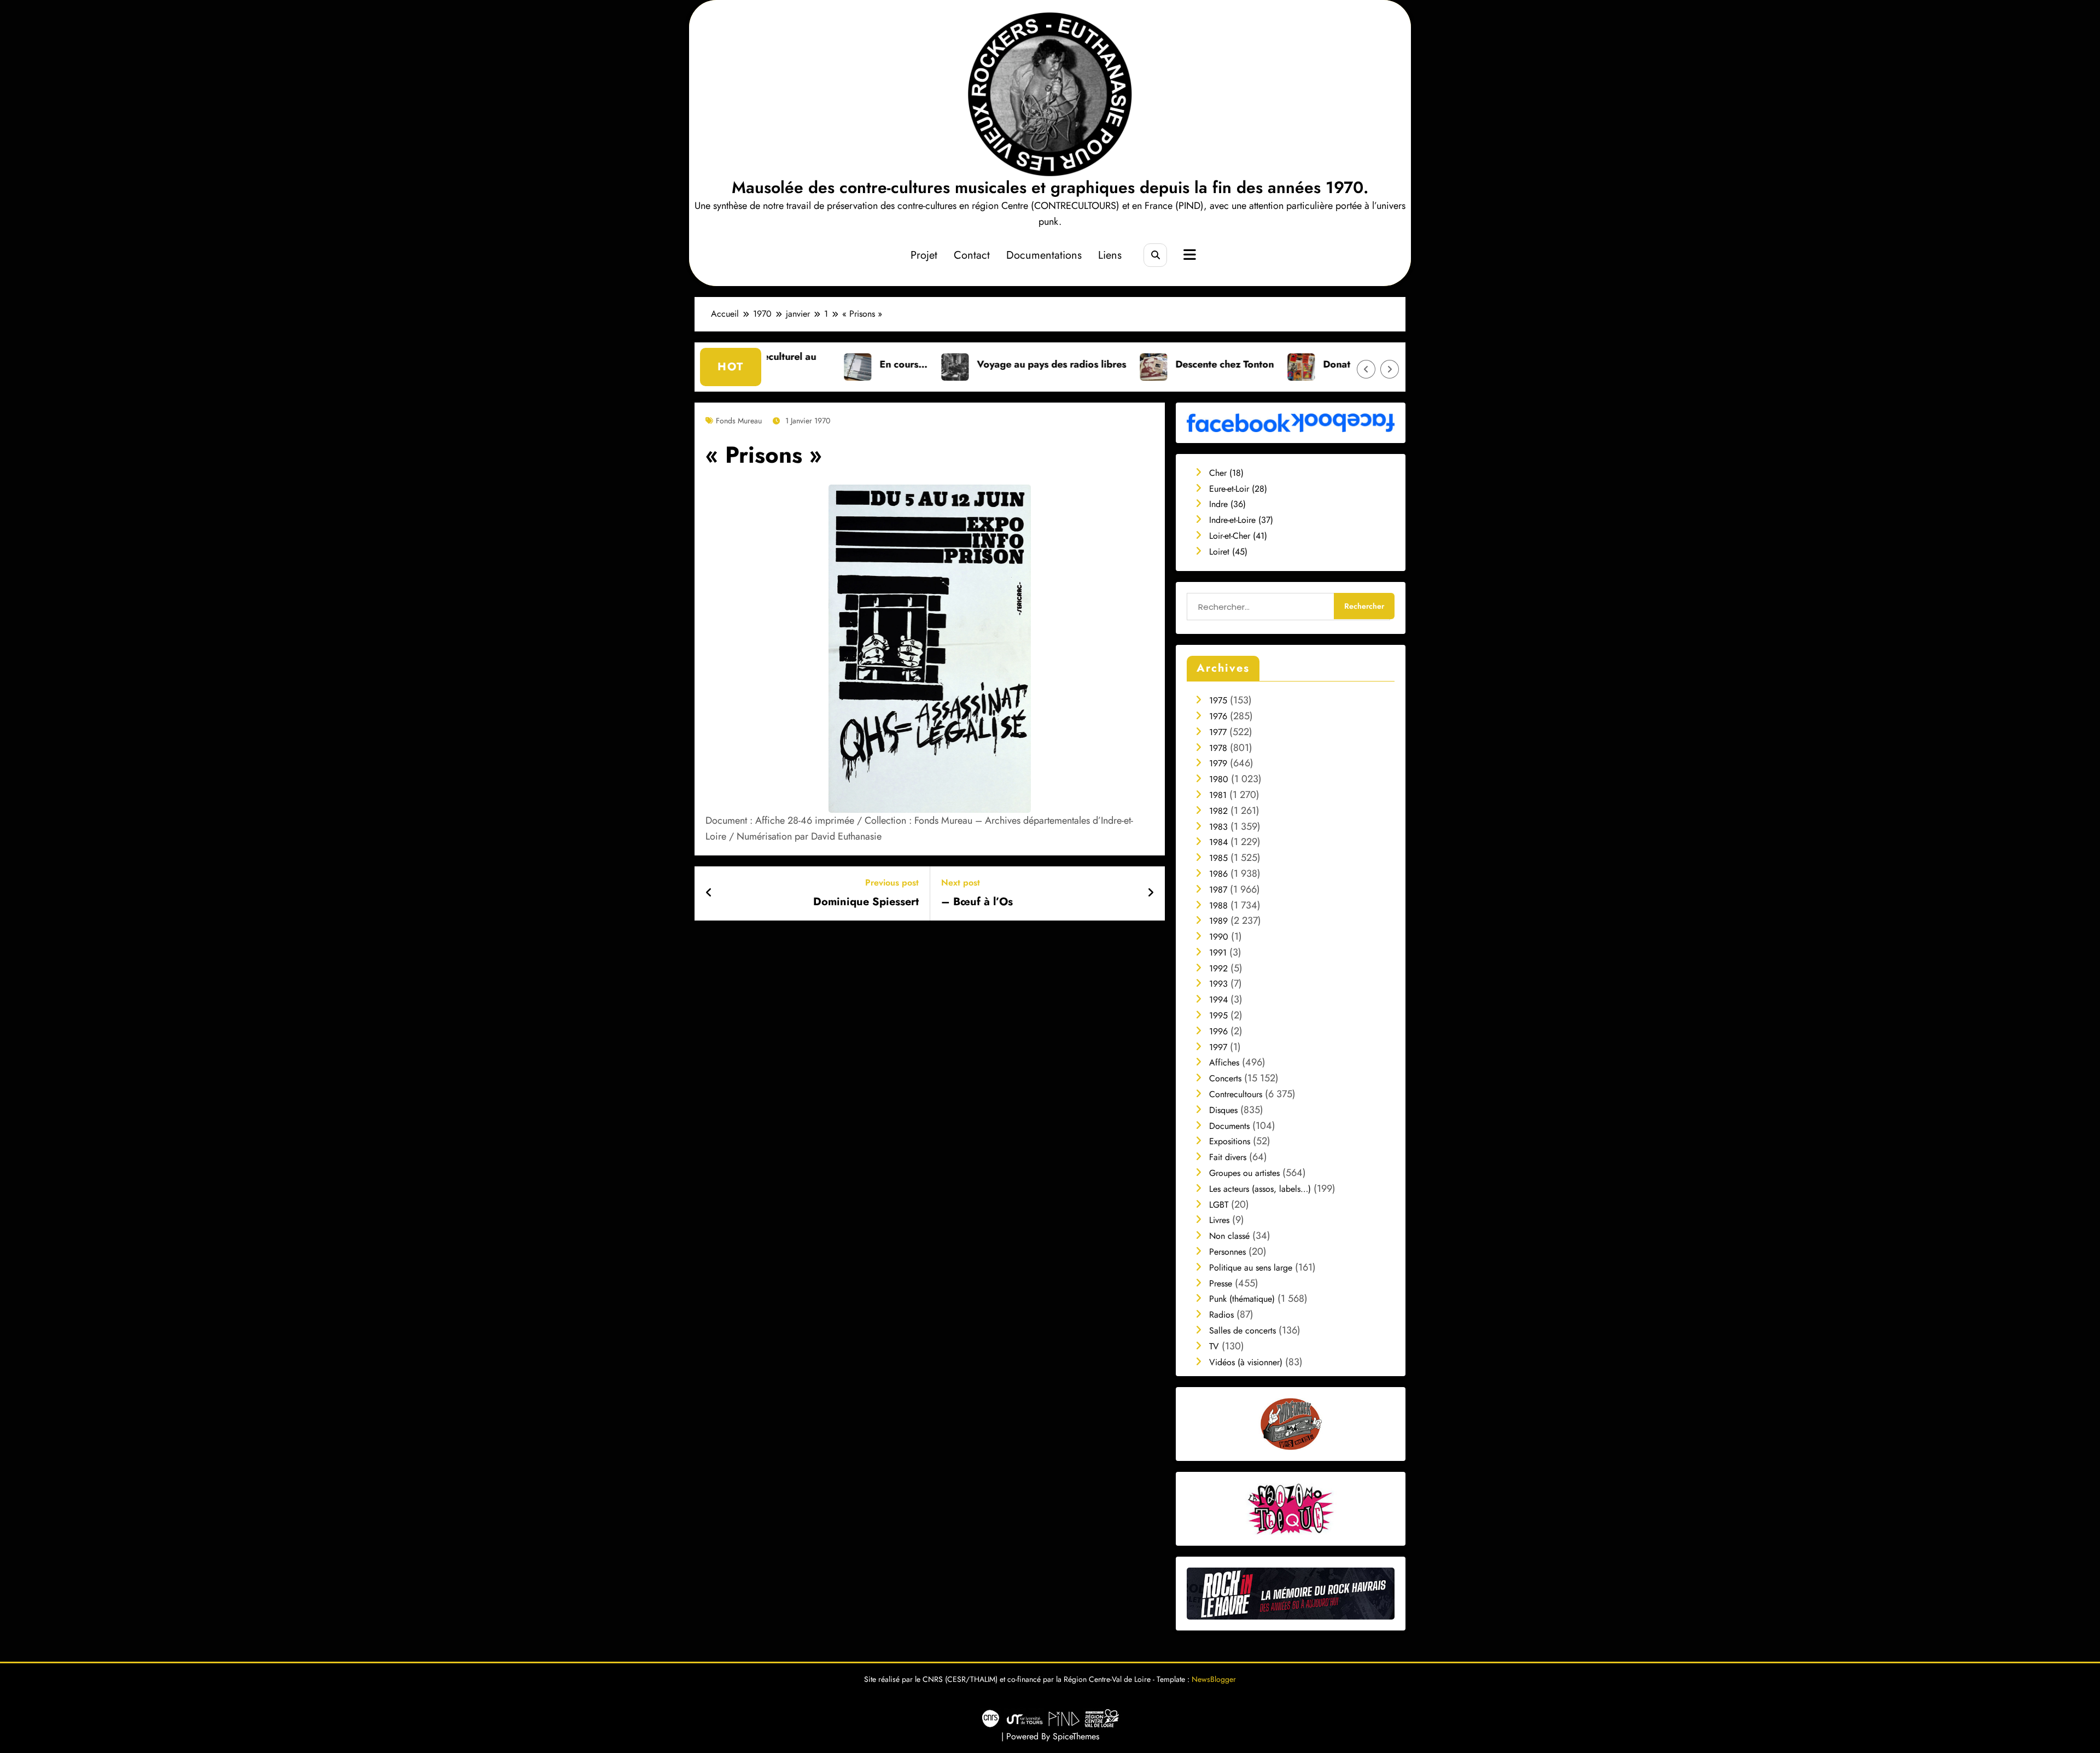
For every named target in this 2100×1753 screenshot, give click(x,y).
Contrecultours (1236, 1094)
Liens (1110, 255)
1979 (1218, 763)
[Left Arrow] (1366, 369)
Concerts (1225, 1078)
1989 (1218, 921)
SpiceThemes (1076, 1736)
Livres (1219, 1220)
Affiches (1224, 1062)
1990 (1219, 937)
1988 (1218, 905)
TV (1214, 1346)
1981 (1218, 795)
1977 (1218, 732)
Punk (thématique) (1242, 1299)
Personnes (1227, 1252)
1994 (1218, 1000)
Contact (972, 255)
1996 (1218, 1031)
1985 (1218, 858)
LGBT (1219, 1205)
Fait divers (1228, 1157)
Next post (961, 883)
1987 (1218, 890)
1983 (1218, 827)
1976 (1218, 716)
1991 (1218, 953)
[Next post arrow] (1151, 893)
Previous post (892, 883)
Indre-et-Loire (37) (1241, 520)
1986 (1218, 874)
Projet (924, 255)
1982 (1218, 811)
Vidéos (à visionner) (1246, 1362)
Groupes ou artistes (1244, 1173)
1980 (1219, 779)
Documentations (1044, 255)
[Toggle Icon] (1188, 256)
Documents (1229, 1126)
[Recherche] (1155, 255)
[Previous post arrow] (709, 893)
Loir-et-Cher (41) (1238, 536)
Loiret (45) (1228, 552)
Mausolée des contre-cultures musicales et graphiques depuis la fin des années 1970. (1050, 187)
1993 (1218, 984)
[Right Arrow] (1390, 369)
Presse (1221, 1283)
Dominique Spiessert (866, 902)
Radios (1221, 1315)
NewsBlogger (1214, 1679)
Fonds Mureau (739, 421)
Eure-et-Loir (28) (1238, 489)
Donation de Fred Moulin (1233, 364)
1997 (1218, 1047)
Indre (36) (1227, 504)
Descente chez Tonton (1078, 364)
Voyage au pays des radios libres (905, 364)
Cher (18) (1226, 473)
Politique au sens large (1251, 1268)
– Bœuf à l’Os (977, 902)
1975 (1218, 700)
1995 (1218, 1015)
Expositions (1230, 1141)
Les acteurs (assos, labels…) (1260, 1189)
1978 (1218, 748)
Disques (1223, 1110)
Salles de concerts (1242, 1330)
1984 (1218, 842)
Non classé (1229, 1236)
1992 (1218, 968)
